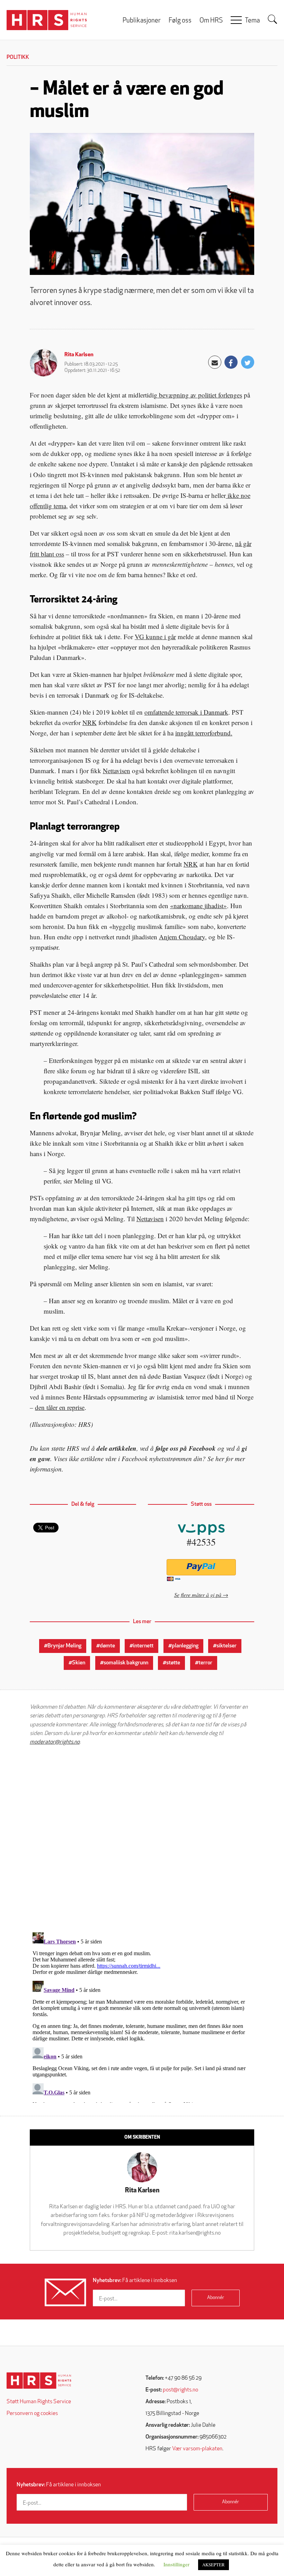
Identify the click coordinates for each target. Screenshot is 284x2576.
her (220, 1459)
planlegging (185, 1646)
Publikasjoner (142, 21)
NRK (90, 722)
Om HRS (211, 21)
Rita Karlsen (79, 355)
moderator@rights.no (55, 1742)
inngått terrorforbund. (204, 733)
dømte (107, 1646)
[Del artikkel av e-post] (215, 362)
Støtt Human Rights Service (39, 2402)
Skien (79, 1663)
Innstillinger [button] (176, 2564)
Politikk (18, 57)
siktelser (227, 1646)
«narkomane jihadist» (198, 906)
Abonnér (216, 2298)
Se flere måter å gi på (198, 1595)
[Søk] (273, 19)
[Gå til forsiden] (39, 2381)
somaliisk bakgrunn (126, 1663)
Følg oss (180, 21)
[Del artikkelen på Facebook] (231, 362)
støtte (173, 1663)
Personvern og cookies (32, 2414)
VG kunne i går (155, 637)
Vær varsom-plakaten (197, 2449)
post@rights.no (180, 2390)
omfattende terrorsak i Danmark (186, 712)
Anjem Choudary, (183, 937)
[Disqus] (142, 1839)
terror (205, 1663)
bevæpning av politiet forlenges (200, 395)
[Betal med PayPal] (201, 1567)
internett (143, 1646)
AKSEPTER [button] (214, 2565)
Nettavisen (117, 771)
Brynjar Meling (64, 1646)
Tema (252, 21)
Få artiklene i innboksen (135, 2281)
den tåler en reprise (60, 1407)
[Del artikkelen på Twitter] (248, 362)
